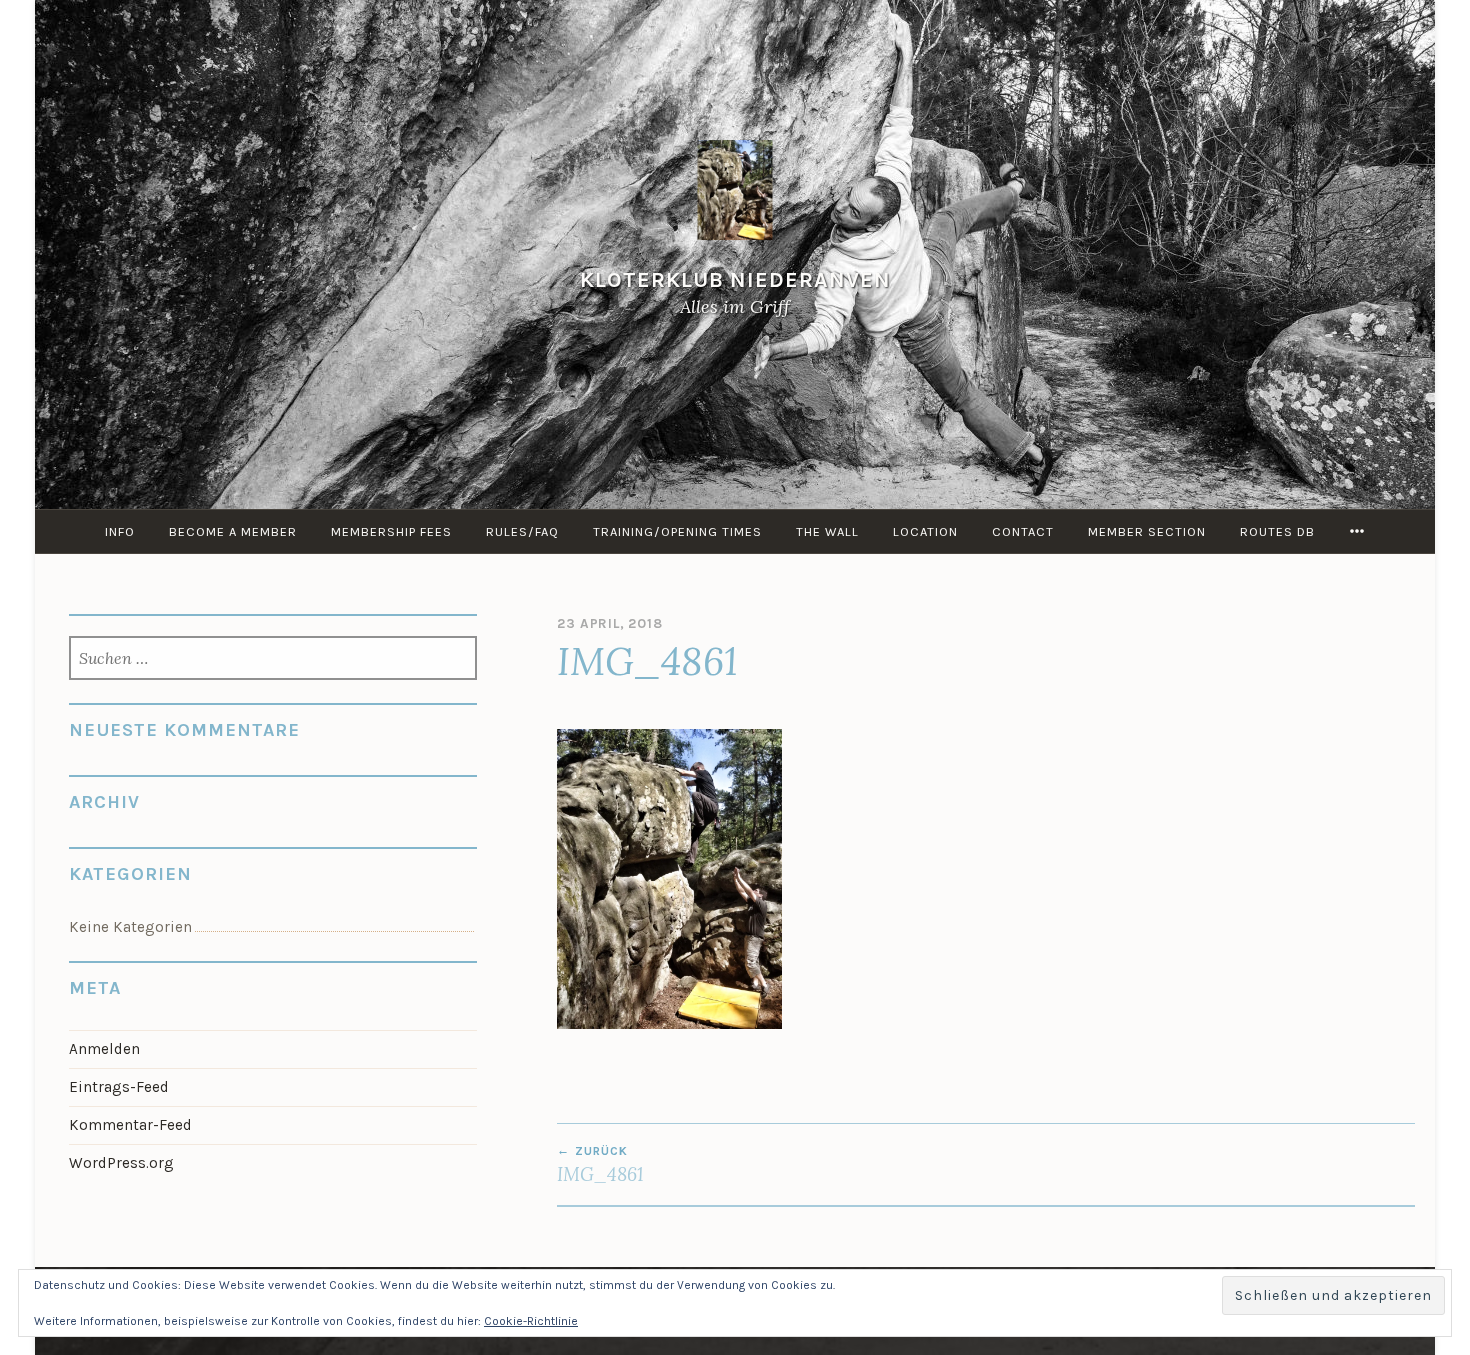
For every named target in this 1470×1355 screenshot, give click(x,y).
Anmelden (104, 1049)
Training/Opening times (677, 531)
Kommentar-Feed (130, 1125)
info (120, 531)
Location (925, 531)
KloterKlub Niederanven (735, 279)
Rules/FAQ (522, 531)
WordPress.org (121, 1163)
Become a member (233, 531)
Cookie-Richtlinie (531, 1321)
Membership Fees (391, 531)
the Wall (827, 531)
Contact (1023, 531)
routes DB (1277, 531)
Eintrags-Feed (119, 1087)
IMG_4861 (600, 1165)
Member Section (1147, 531)
